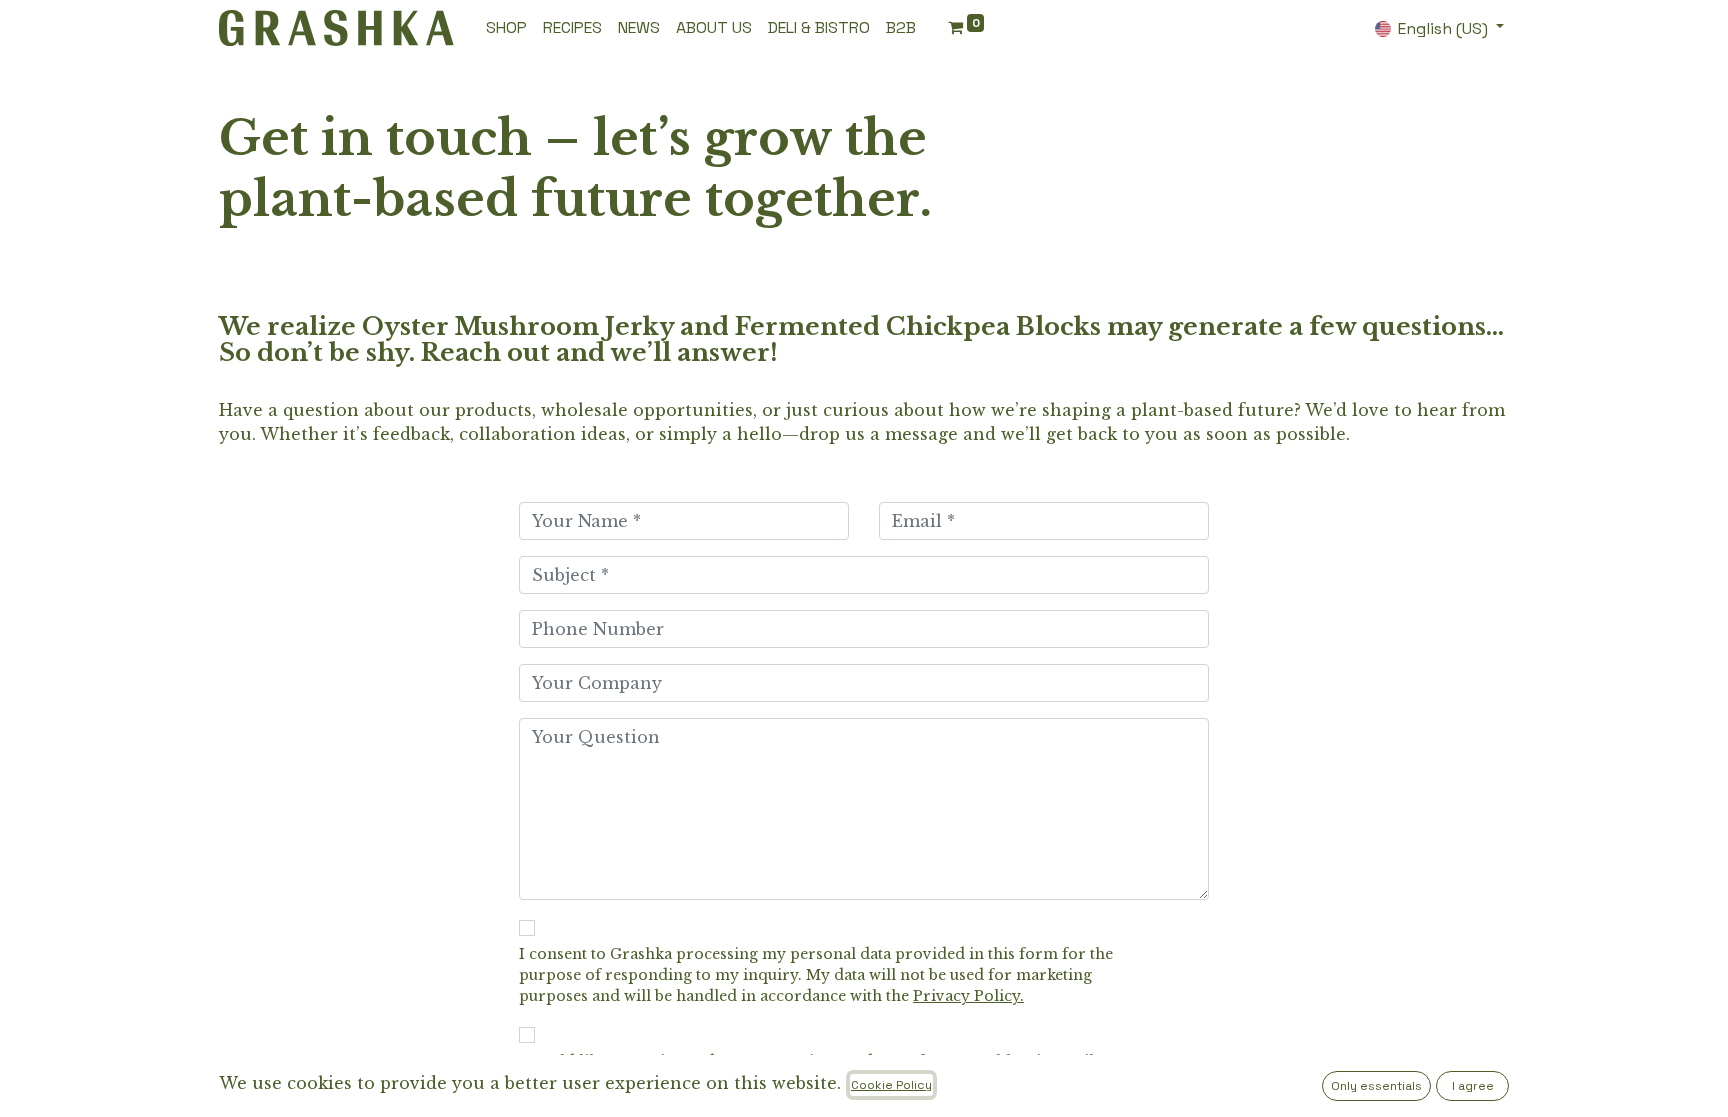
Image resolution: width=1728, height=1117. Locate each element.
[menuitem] (506, 28)
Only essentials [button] (1376, 1086)
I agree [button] (1473, 1086)
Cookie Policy (891, 1085)
